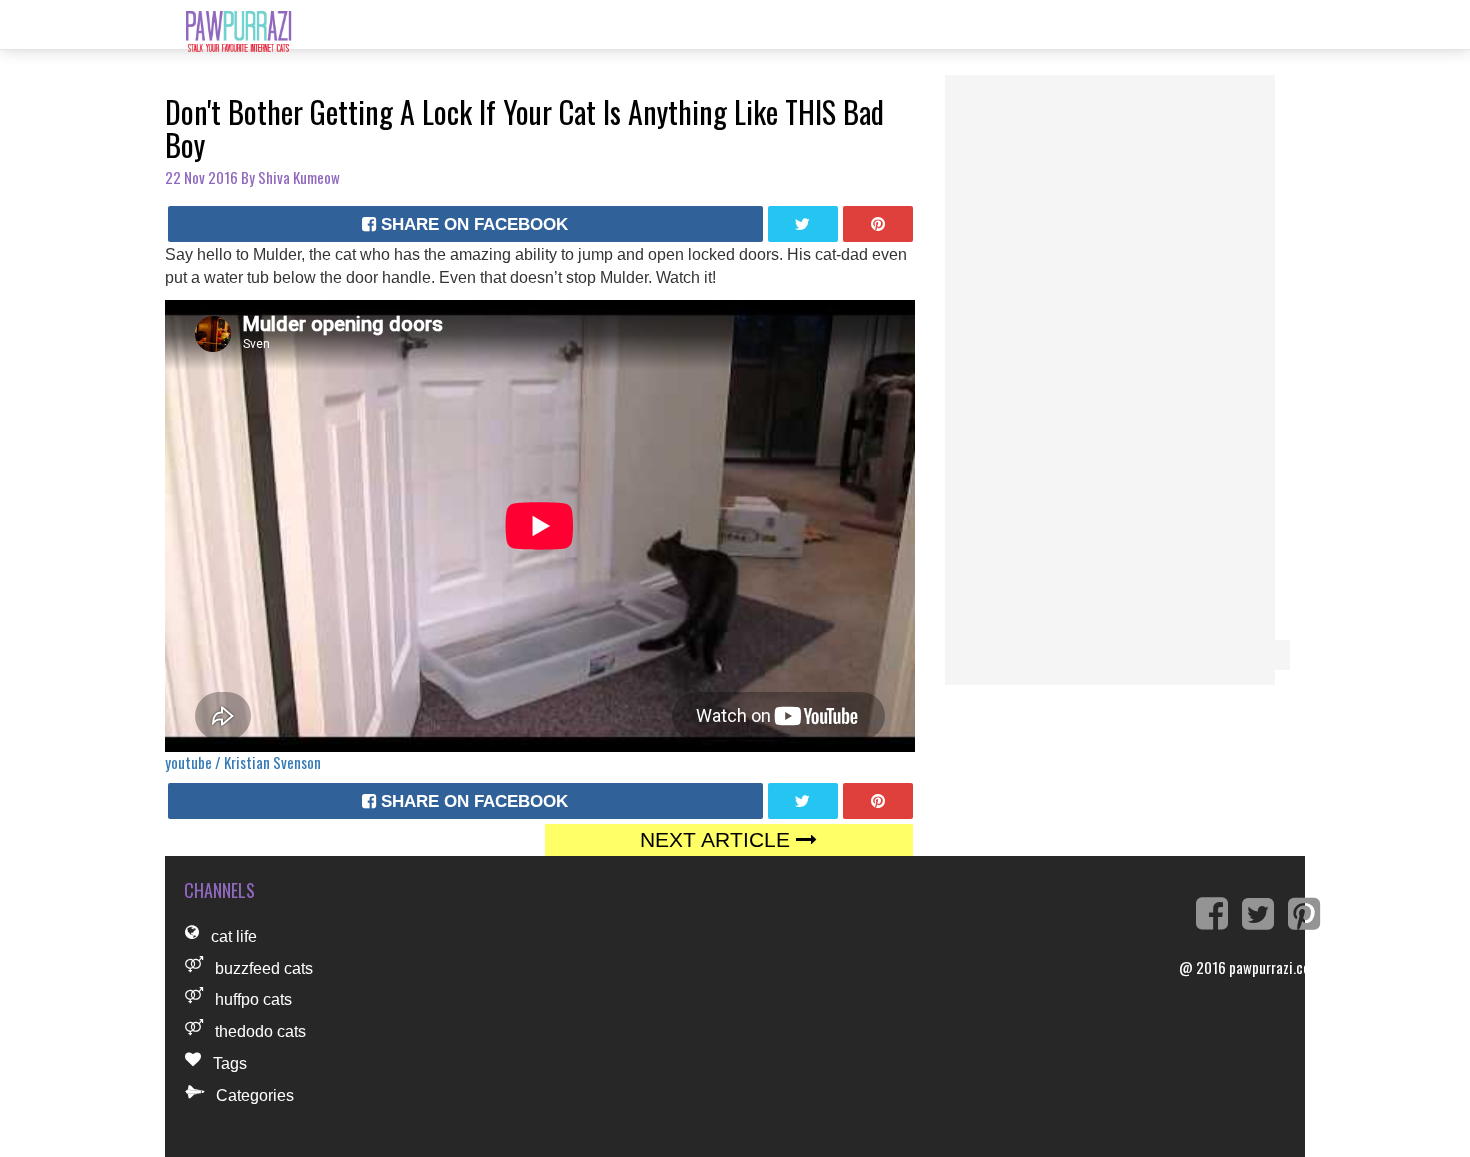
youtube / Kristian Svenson (243, 762)
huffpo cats (253, 999)
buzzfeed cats (264, 968)
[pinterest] (878, 224)
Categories (255, 1095)
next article (718, 839)
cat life (234, 936)
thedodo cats (260, 1031)
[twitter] (803, 224)
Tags (230, 1063)
